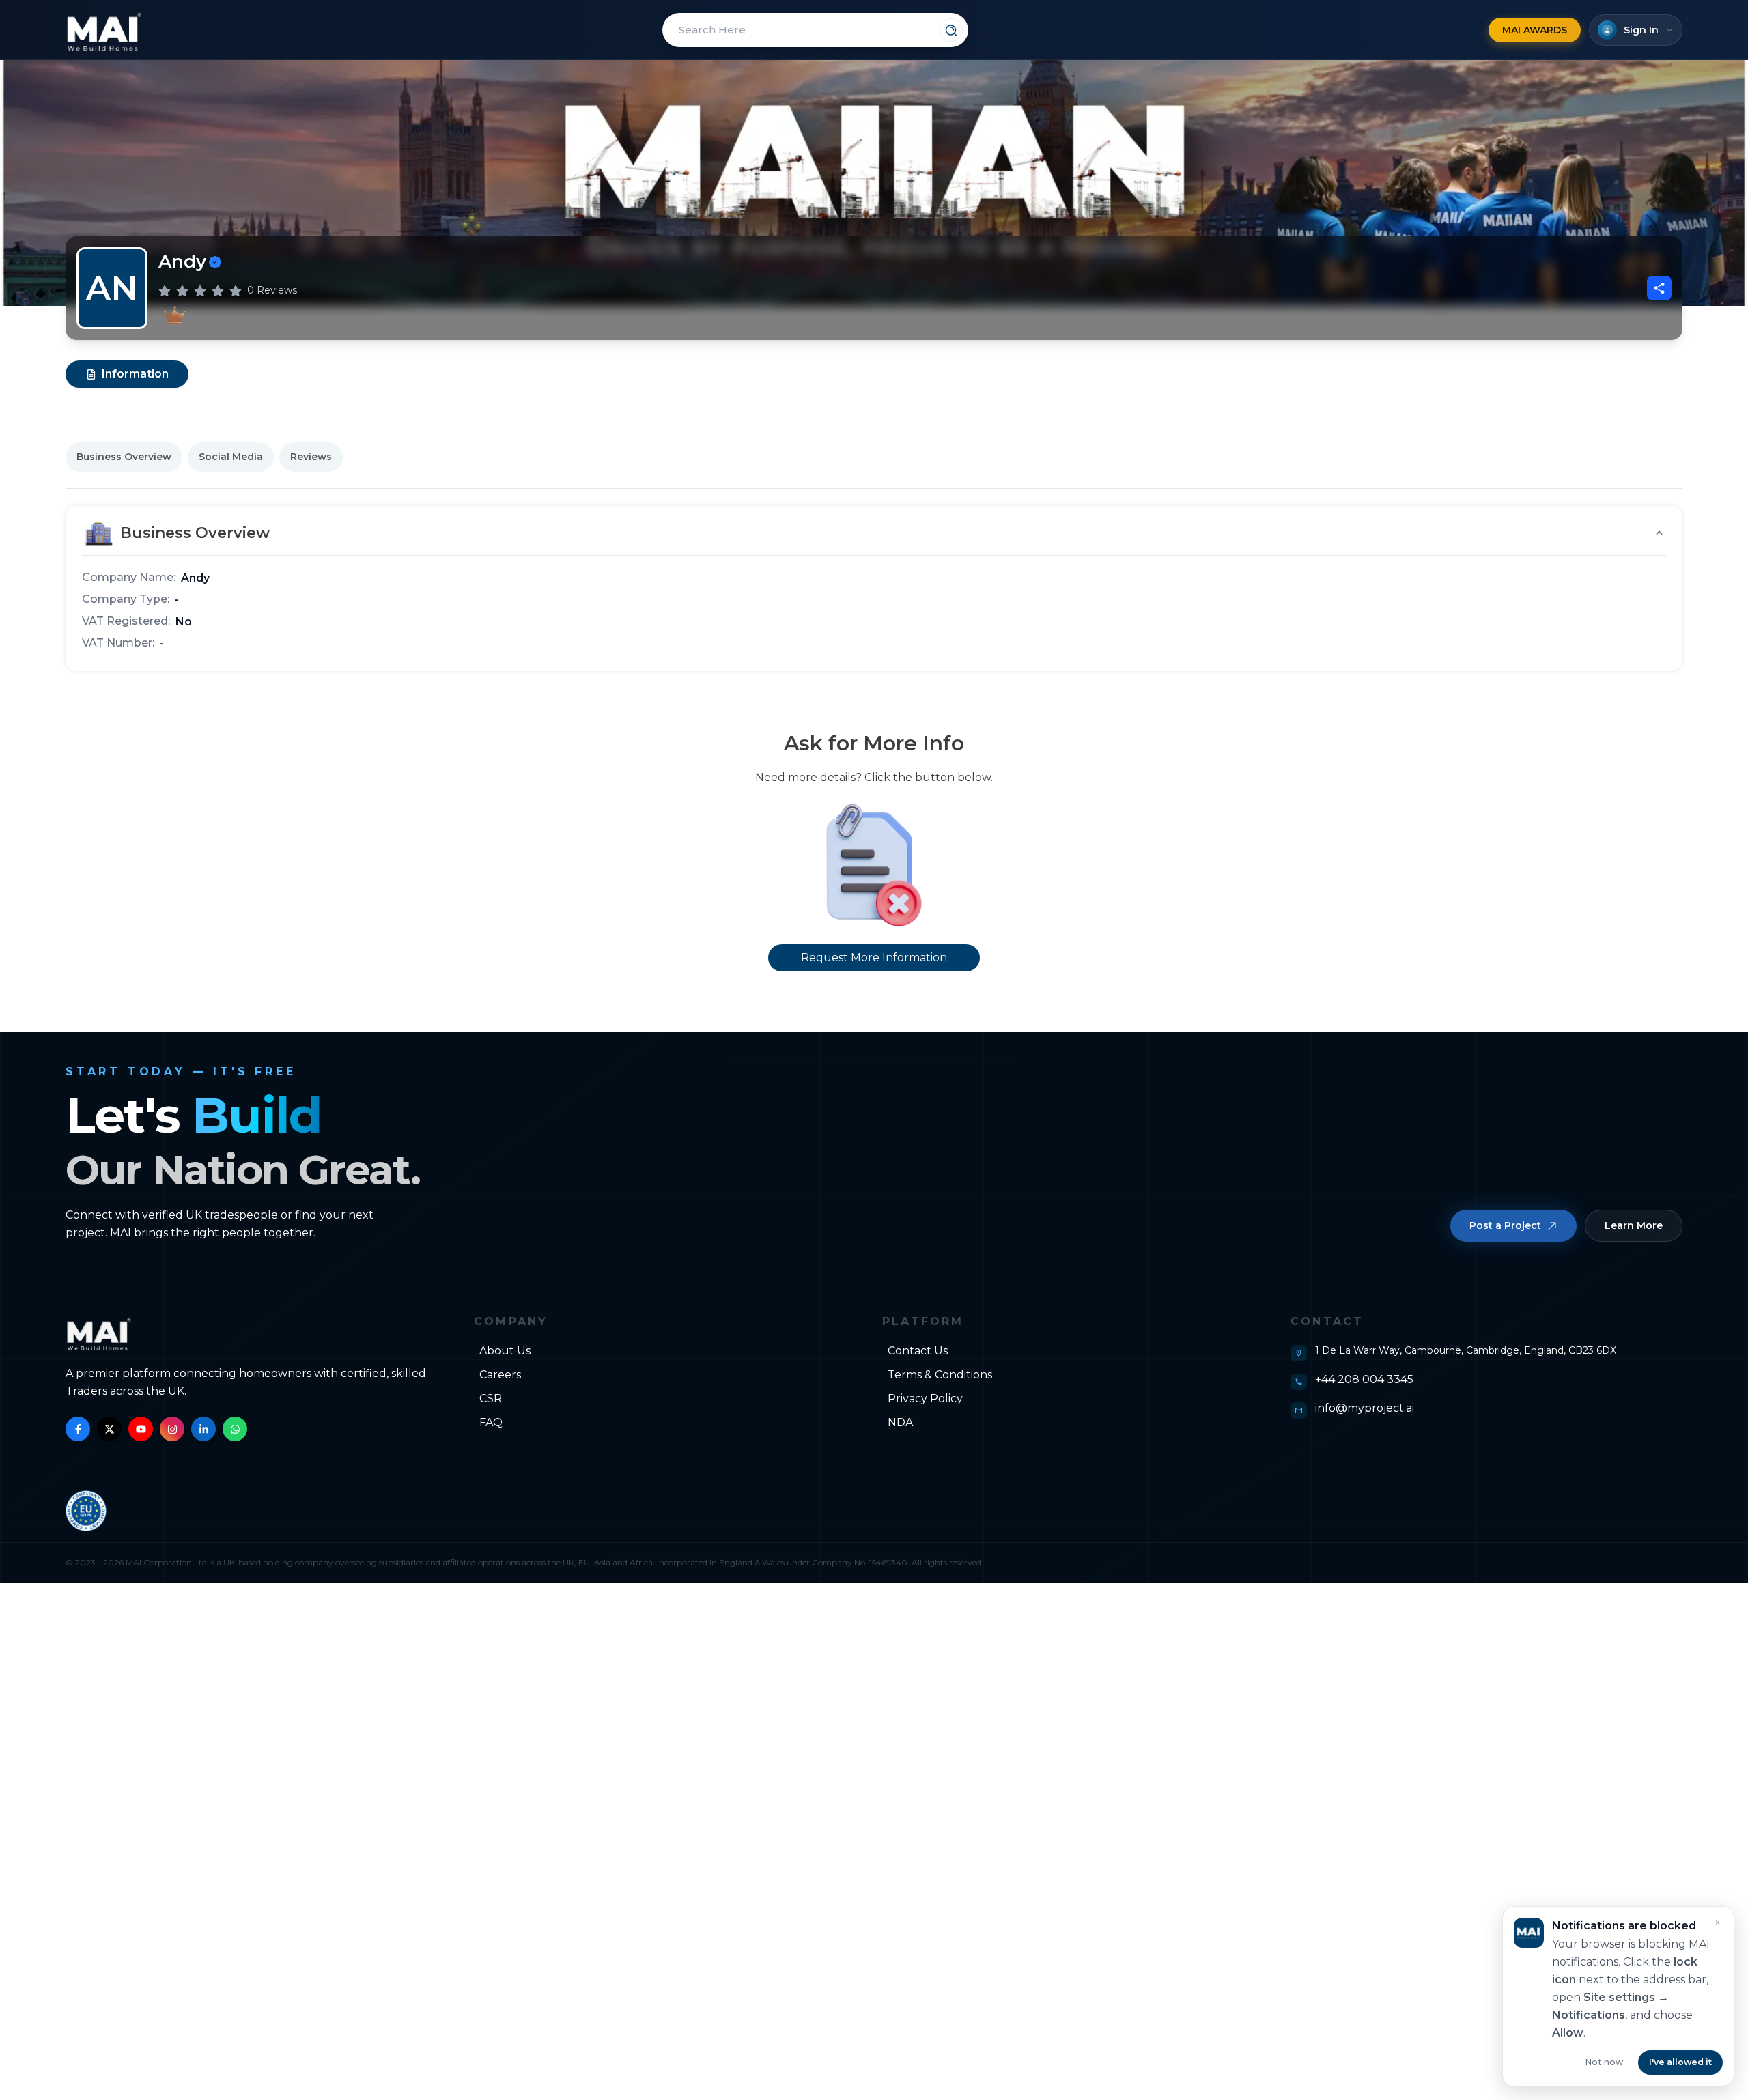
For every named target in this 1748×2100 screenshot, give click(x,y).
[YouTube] (141, 1429)
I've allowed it (1680, 2062)
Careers (500, 1375)
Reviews (311, 457)
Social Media (231, 457)
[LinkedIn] (203, 1429)
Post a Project (1505, 1225)
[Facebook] (78, 1429)
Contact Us (918, 1351)
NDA (900, 1422)
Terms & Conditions (940, 1375)
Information (135, 374)
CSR (491, 1399)
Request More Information (874, 957)
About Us (505, 1351)
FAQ (491, 1422)
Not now (1604, 2062)
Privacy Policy (925, 1399)
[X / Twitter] (109, 1429)
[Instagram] (172, 1429)
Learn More (1634, 1225)
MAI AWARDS (1535, 30)
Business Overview (124, 457)
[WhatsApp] (235, 1429)
